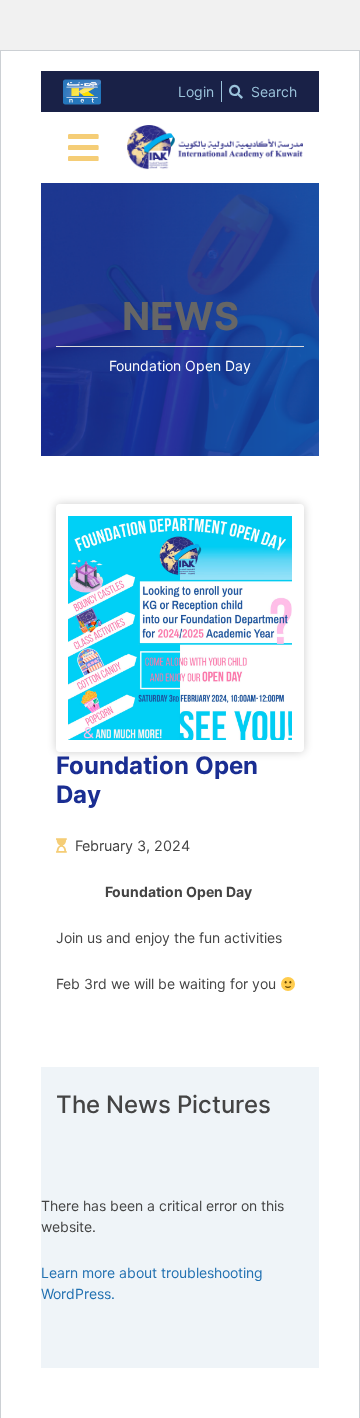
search (272, 91)
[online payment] (82, 92)
